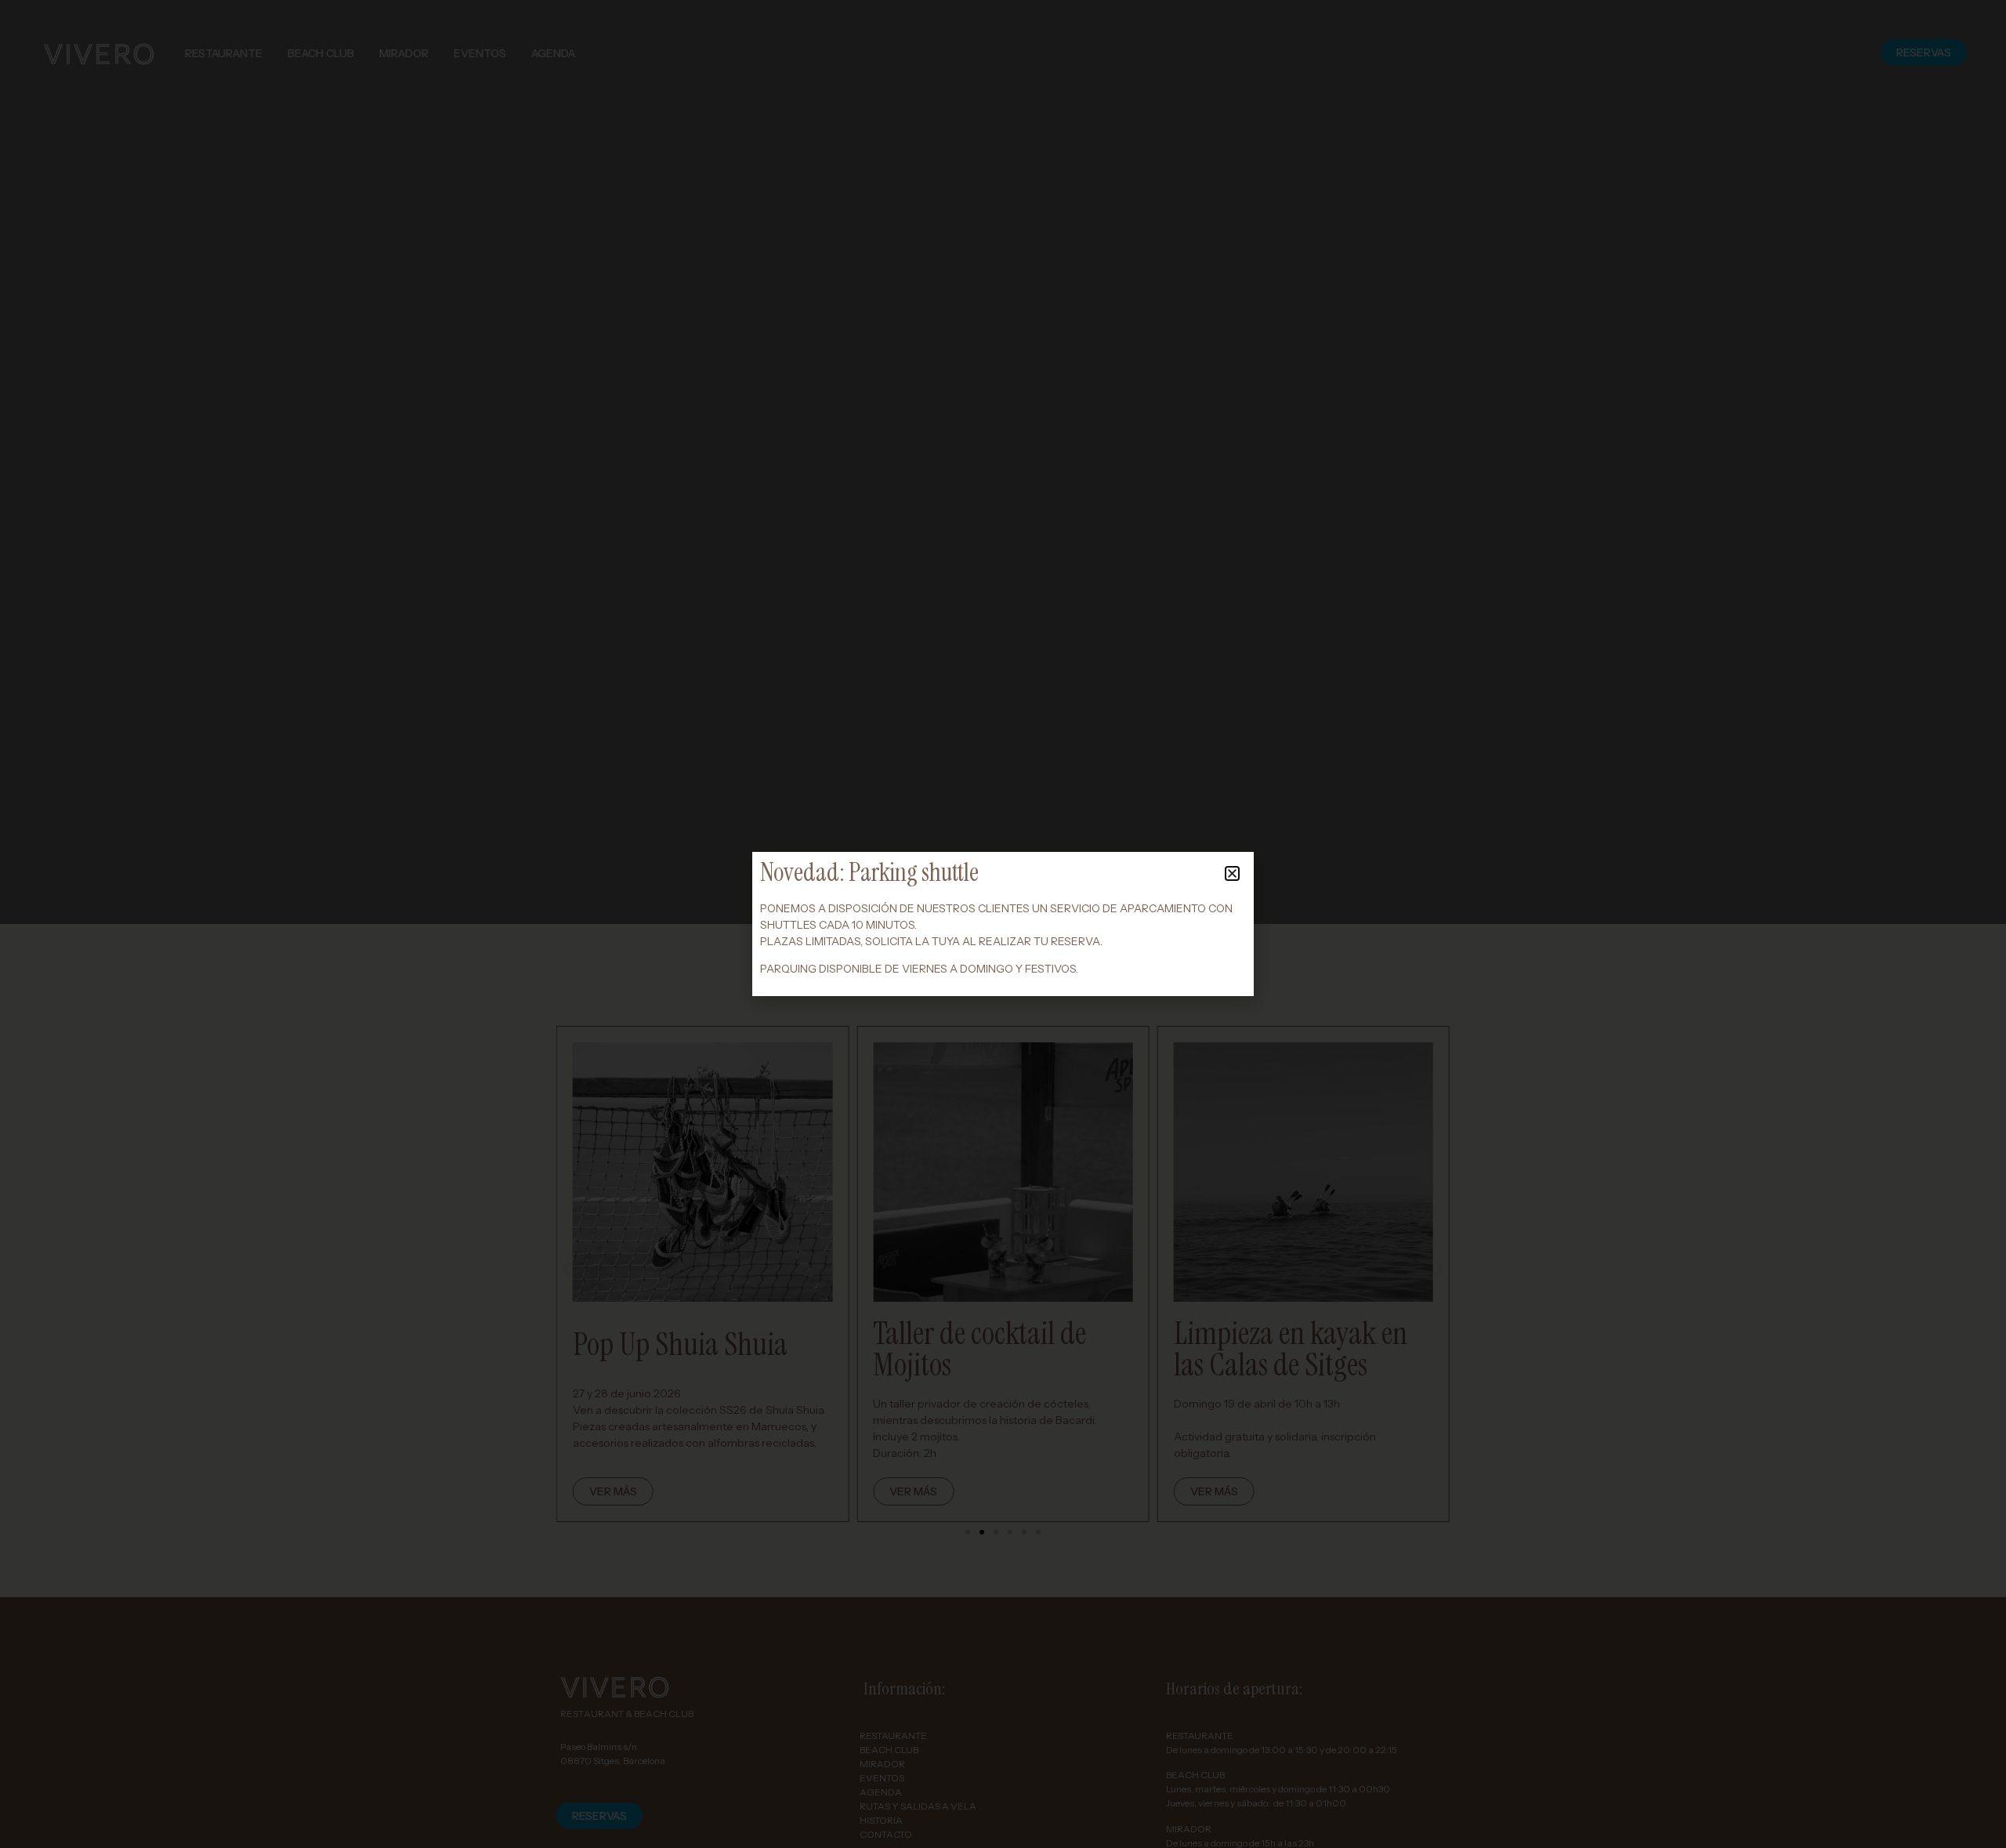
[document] (1003, 924)
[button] (1232, 873)
